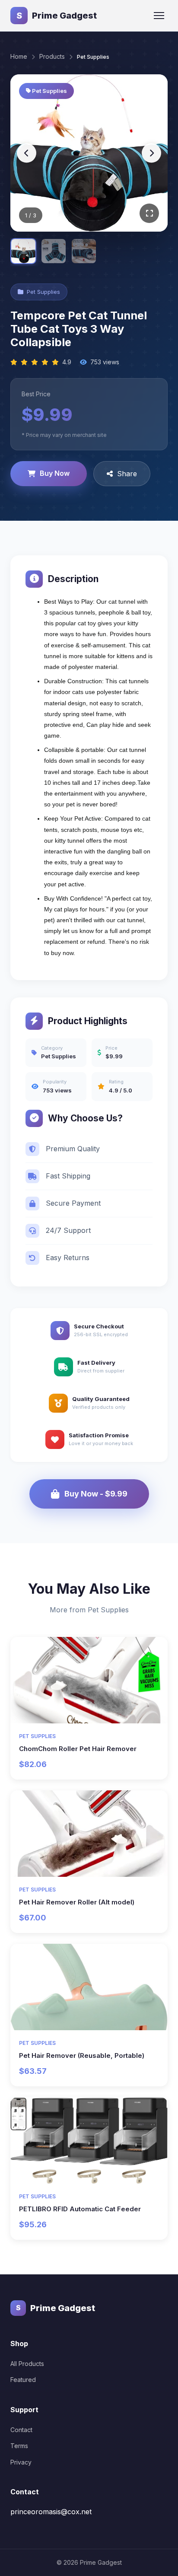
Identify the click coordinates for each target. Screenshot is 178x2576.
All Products (27, 2364)
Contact (21, 2430)
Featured (23, 2380)
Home (19, 56)
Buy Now (55, 473)
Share (127, 474)
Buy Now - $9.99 (96, 1494)
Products (52, 56)
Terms (19, 2446)
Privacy (21, 2462)
